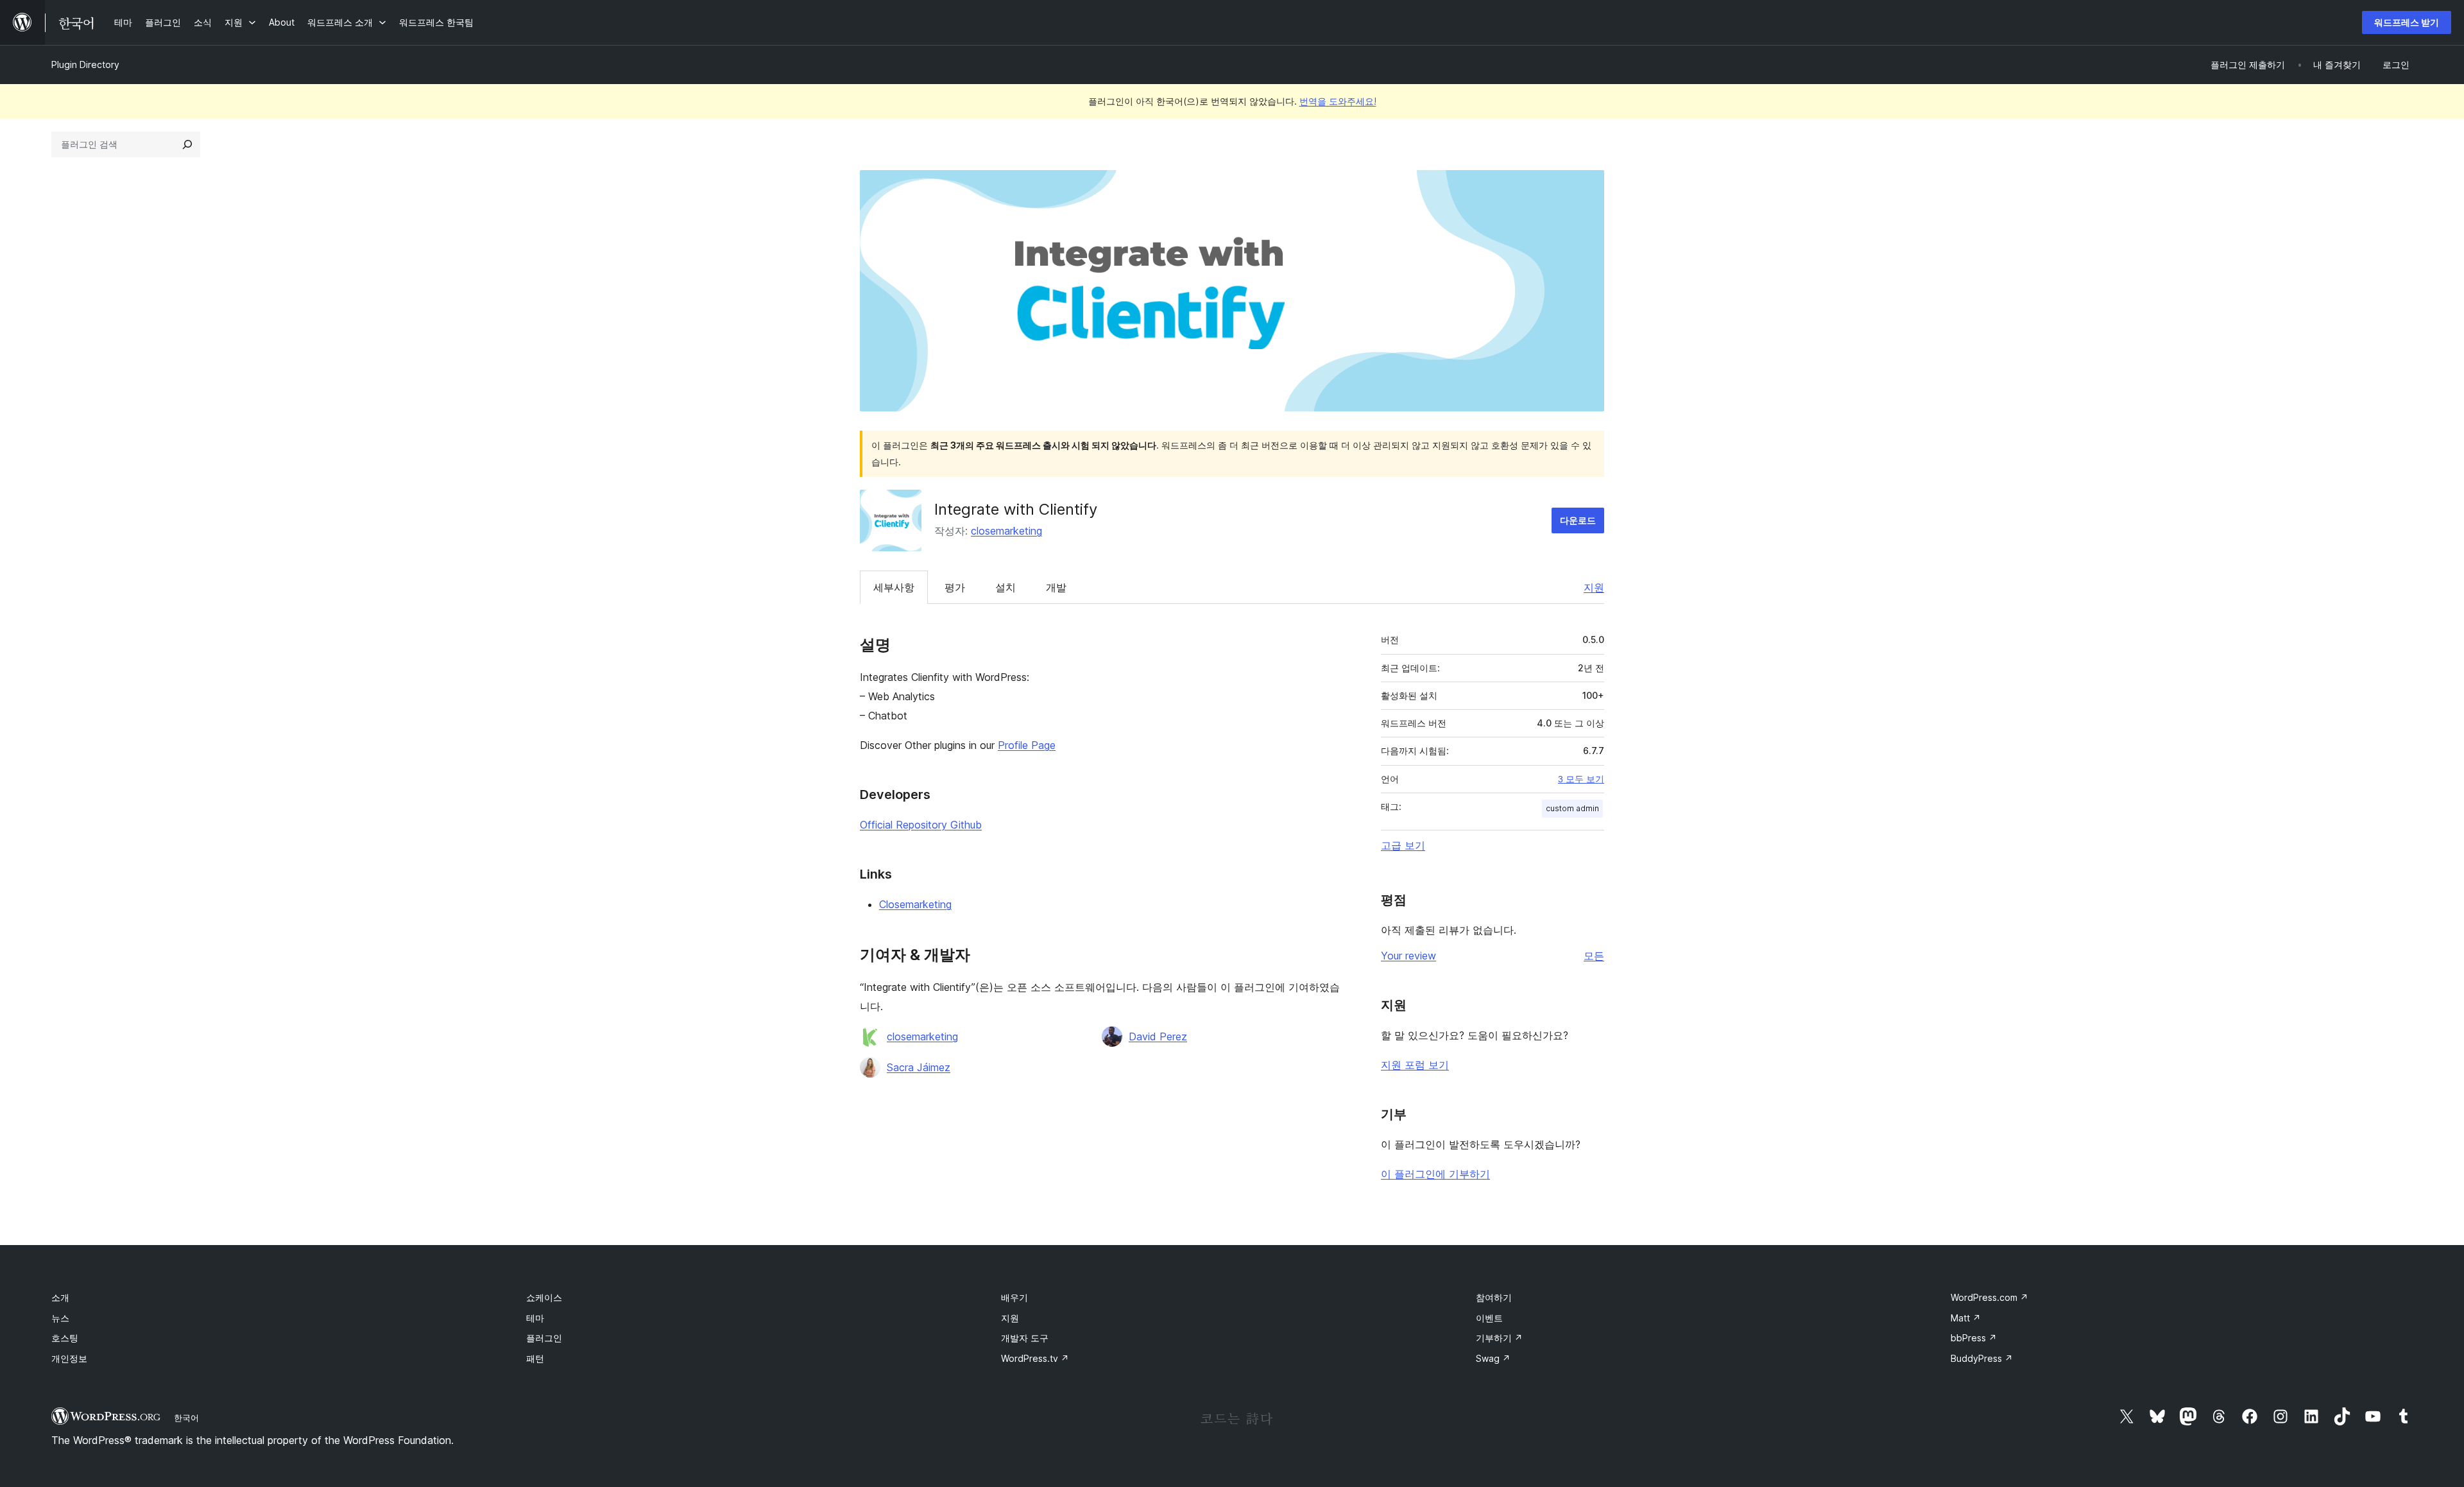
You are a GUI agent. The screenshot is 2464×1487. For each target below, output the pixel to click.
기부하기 (1499, 1338)
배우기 (1014, 1297)
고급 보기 (1403, 845)
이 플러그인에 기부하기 (1435, 1174)
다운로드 (1578, 520)
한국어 (186, 1418)
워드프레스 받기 (2407, 22)
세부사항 (894, 587)
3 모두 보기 (1581, 779)
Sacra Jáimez (919, 1067)
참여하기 (1494, 1297)
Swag (1493, 1358)
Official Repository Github (921, 825)
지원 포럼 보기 (1415, 1065)
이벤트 (1489, 1318)
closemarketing (1006, 531)
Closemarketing (915, 904)
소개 (60, 1297)
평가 (955, 587)
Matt (1966, 1318)
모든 (1594, 956)
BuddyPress (1982, 1358)
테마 (535, 1318)
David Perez (1158, 1036)
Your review (1408, 956)
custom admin (1572, 808)
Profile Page (1027, 745)
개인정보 (69, 1358)
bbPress (1974, 1338)
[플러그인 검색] (187, 144)
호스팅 (65, 1338)
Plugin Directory (85, 64)
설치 (1005, 587)
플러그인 (544, 1338)
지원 (1594, 587)
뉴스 (60, 1318)
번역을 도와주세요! (1338, 101)
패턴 (535, 1358)
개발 (1056, 587)
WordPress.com (1989, 1297)
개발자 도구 (1025, 1338)
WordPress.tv (1035, 1358)
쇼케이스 (544, 1297)
